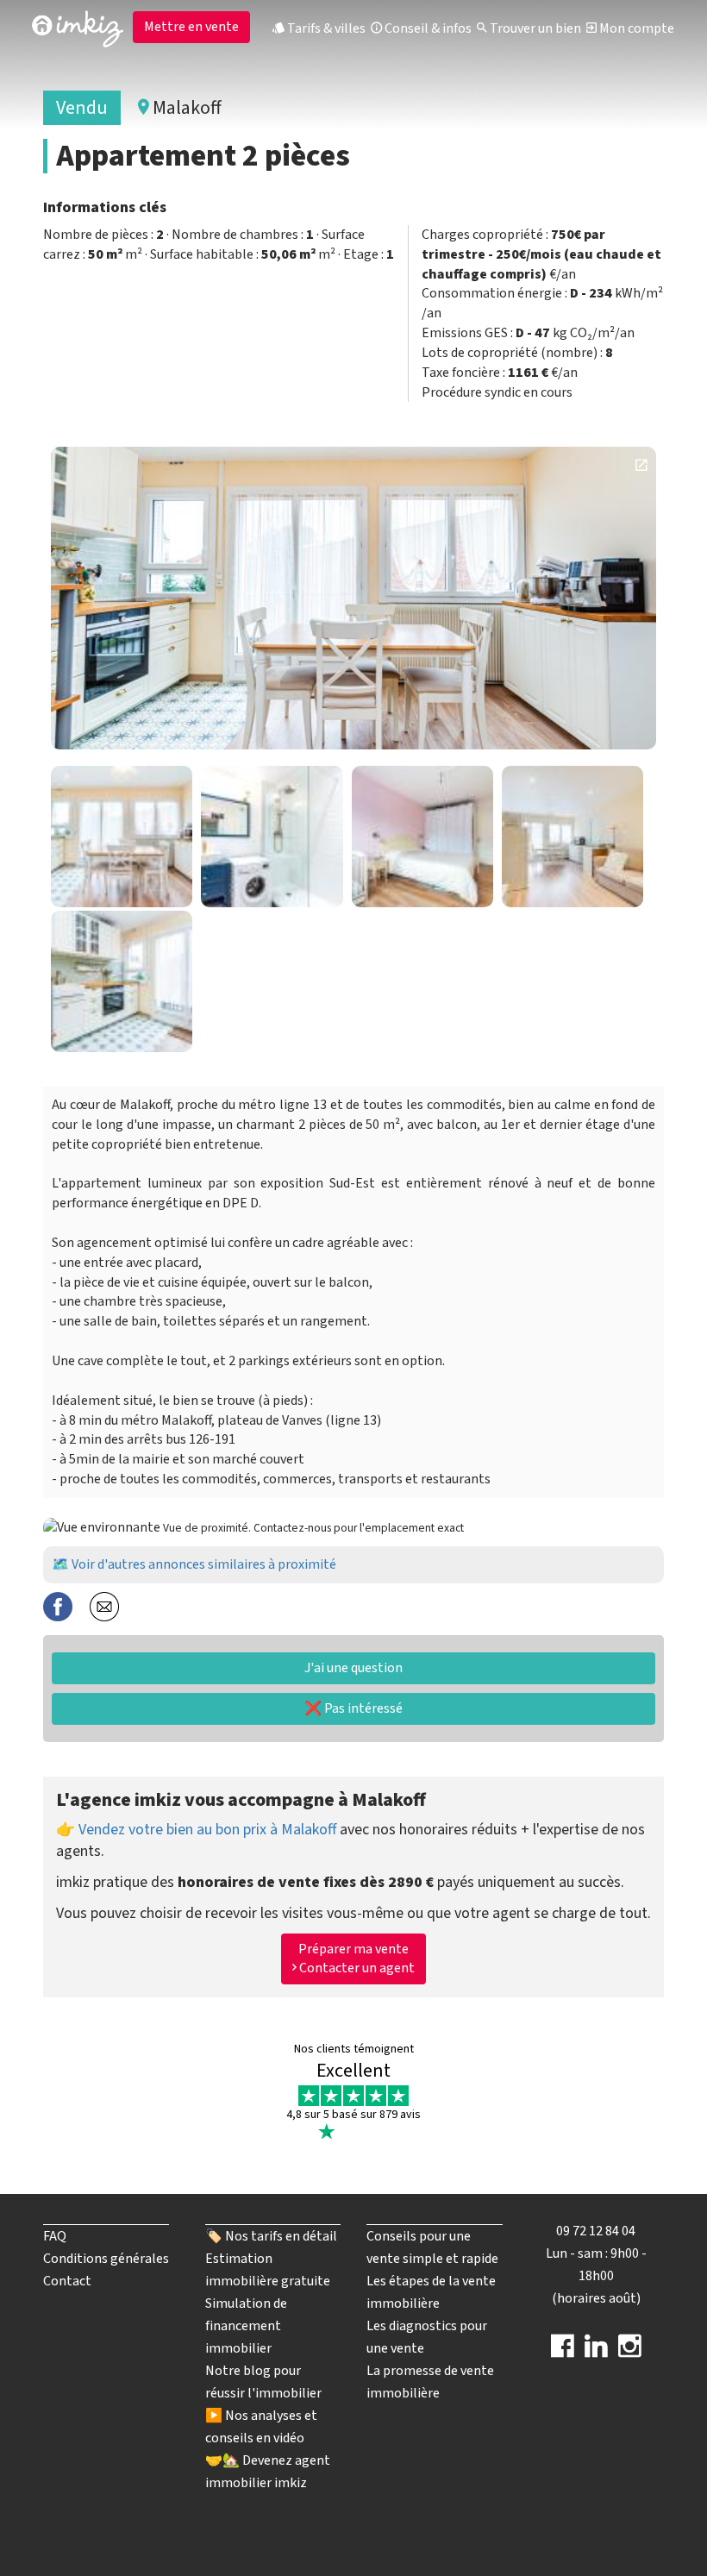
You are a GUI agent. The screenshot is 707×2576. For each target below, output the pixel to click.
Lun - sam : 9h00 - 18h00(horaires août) (596, 2276)
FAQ (55, 2236)
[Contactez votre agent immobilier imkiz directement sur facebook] (563, 2352)
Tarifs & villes (325, 28)
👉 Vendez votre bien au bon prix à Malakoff (196, 1830)
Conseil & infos (427, 28)
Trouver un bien (534, 28)
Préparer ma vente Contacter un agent (356, 1959)
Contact (67, 2281)
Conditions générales (106, 2259)
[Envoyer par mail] (104, 1605)
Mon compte (635, 28)
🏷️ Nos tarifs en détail (271, 2236)
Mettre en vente (191, 27)
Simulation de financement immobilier (246, 2326)
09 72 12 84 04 (596, 2231)
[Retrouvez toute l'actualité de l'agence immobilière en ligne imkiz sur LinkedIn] (596, 2352)
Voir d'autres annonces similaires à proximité (204, 1564)
